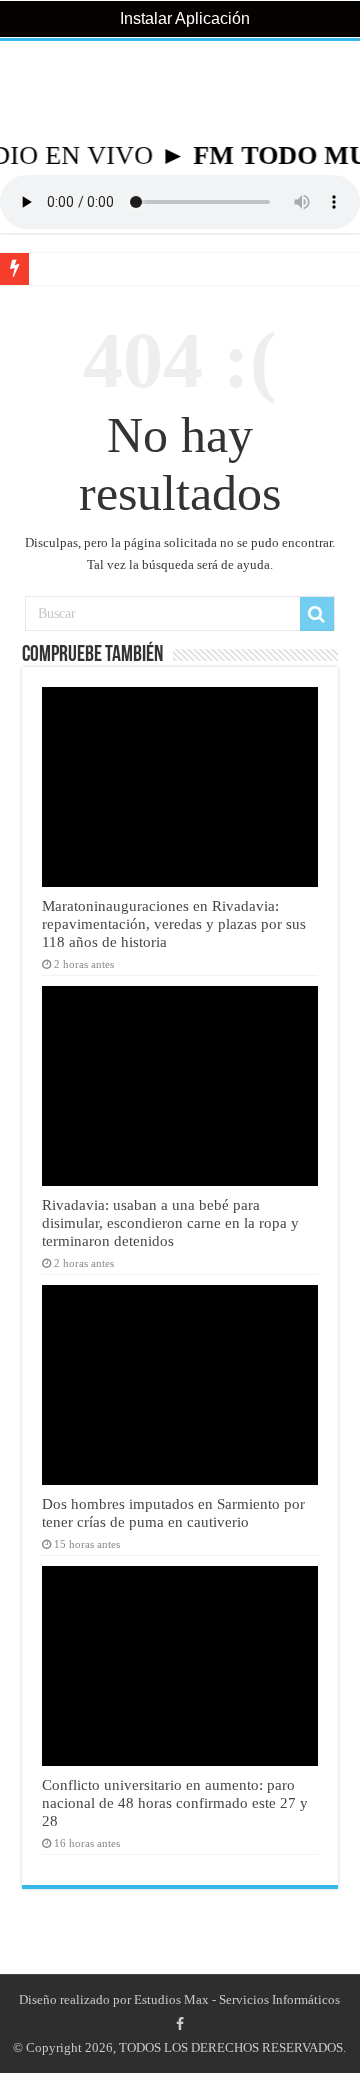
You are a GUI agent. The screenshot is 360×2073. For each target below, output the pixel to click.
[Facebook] (180, 2024)
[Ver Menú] (25, 90)
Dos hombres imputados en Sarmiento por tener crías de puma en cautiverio (173, 1512)
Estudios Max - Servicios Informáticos (237, 1999)
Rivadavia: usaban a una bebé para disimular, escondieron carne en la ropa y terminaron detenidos (170, 1222)
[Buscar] (317, 614)
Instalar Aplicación (183, 18)
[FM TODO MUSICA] (180, 91)
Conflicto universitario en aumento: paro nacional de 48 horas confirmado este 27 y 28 (175, 1802)
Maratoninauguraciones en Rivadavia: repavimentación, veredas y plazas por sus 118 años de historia (174, 923)
